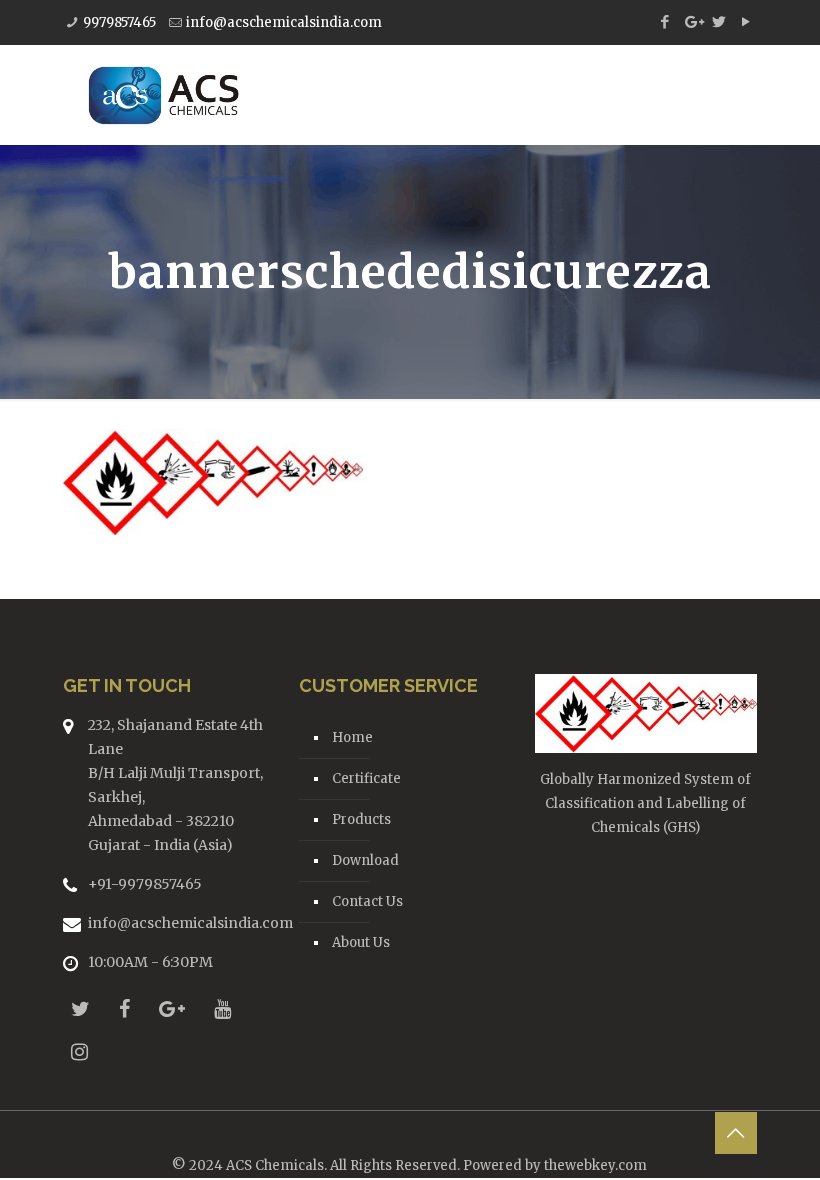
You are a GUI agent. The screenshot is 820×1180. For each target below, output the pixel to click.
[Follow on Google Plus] (172, 1008)
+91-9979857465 (145, 884)
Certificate (366, 778)
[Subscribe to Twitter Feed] (80, 1008)
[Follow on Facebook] (124, 1008)
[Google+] (692, 21)
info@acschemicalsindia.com (284, 22)
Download (365, 860)
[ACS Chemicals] (164, 95)
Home (352, 737)
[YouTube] (746, 21)
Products (361, 819)
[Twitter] (719, 21)
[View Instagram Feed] (79, 1051)
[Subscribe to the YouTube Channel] (222, 1008)
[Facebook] (665, 21)
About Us (361, 942)
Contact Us (367, 901)
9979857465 (119, 22)
